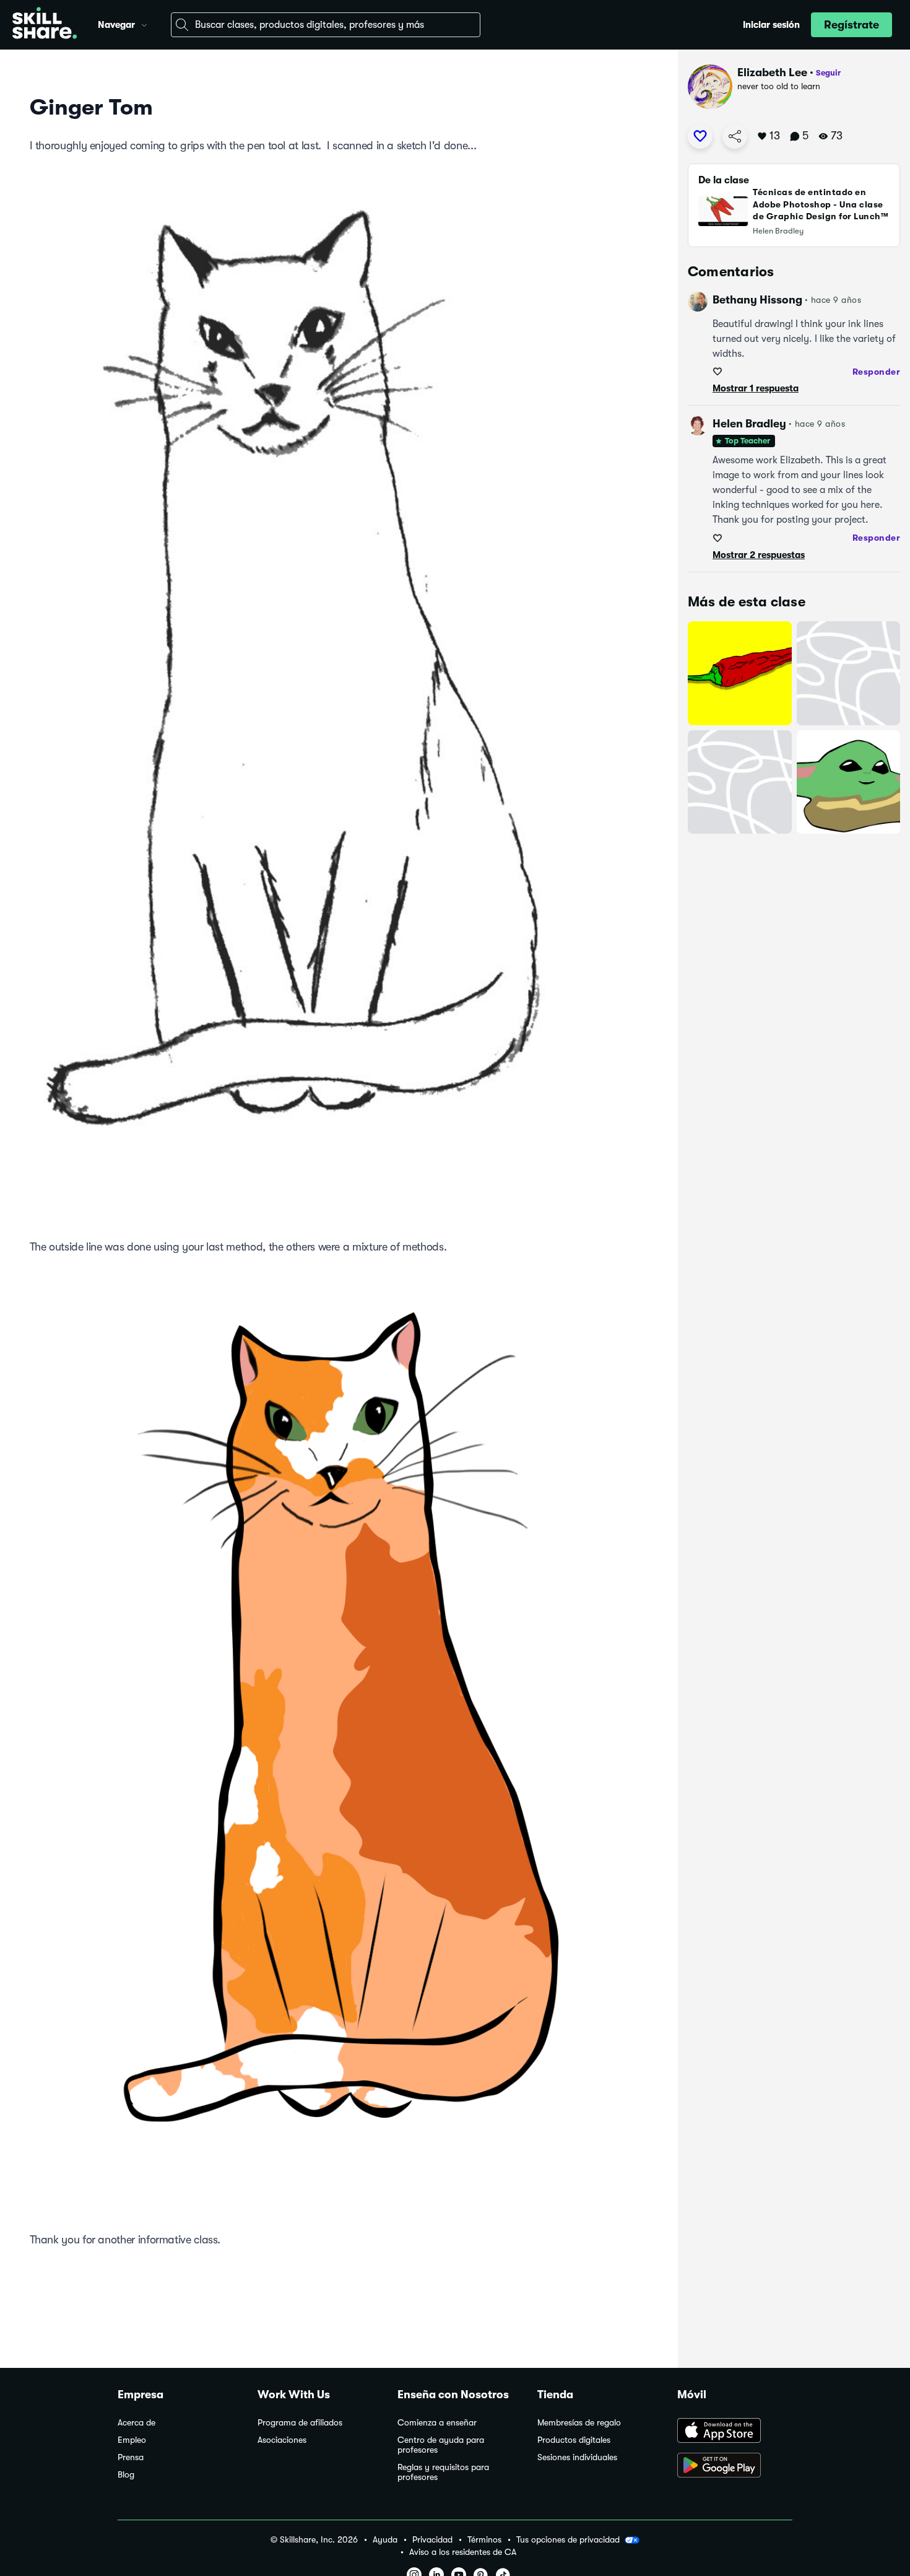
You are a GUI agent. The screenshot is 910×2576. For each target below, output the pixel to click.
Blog (126, 2475)
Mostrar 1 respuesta (756, 388)
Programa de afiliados (300, 2423)
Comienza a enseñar (437, 2423)
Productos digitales (574, 2440)
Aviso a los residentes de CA (463, 2552)
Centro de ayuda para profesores (441, 2445)
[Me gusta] (700, 136)
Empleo (132, 2440)
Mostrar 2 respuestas (759, 555)
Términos (484, 2540)
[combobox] (326, 25)
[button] (144, 24)
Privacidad (432, 2540)
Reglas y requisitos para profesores (443, 2472)
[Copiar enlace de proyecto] (735, 136)
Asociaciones (282, 2440)
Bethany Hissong (757, 300)
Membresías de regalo (579, 2423)
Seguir (828, 73)
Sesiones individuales (577, 2457)
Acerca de (136, 2423)
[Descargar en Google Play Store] (735, 2466)
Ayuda (385, 2540)
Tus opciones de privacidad (568, 2539)
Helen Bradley (749, 424)
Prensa (131, 2457)
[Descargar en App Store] (735, 2432)
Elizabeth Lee (772, 72)
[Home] (45, 25)
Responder (877, 372)
